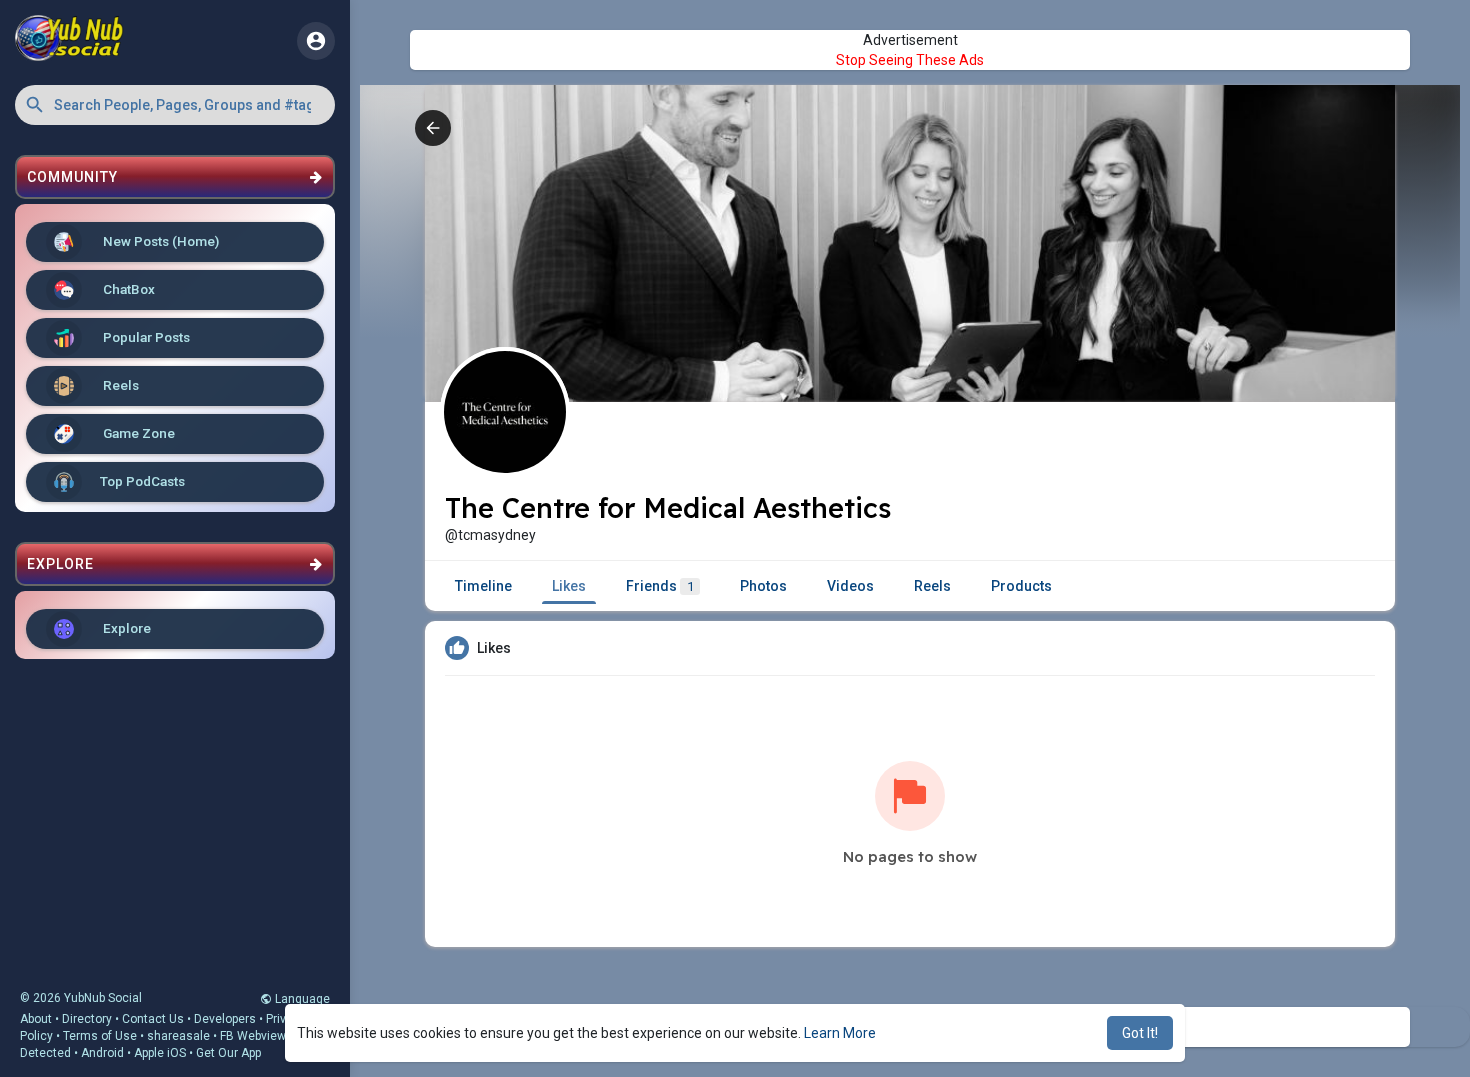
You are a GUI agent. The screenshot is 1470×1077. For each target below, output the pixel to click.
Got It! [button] (1140, 1033)
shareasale (178, 1036)
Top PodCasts (142, 481)
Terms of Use (100, 1036)
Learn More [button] (840, 1033)
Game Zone (137, 433)
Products (1021, 586)
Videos (850, 586)
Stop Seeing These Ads (910, 60)
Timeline (483, 586)
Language (301, 999)
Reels (119, 385)
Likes (569, 586)
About (36, 1019)
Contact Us (153, 1019)
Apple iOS (160, 1053)
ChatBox (127, 289)
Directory (87, 1019)
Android (102, 1053)
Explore (125, 628)
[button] (175, 105)
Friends (660, 586)
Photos (763, 586)
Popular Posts (145, 337)
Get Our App (228, 1053)
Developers (225, 1019)
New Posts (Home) (159, 241)
